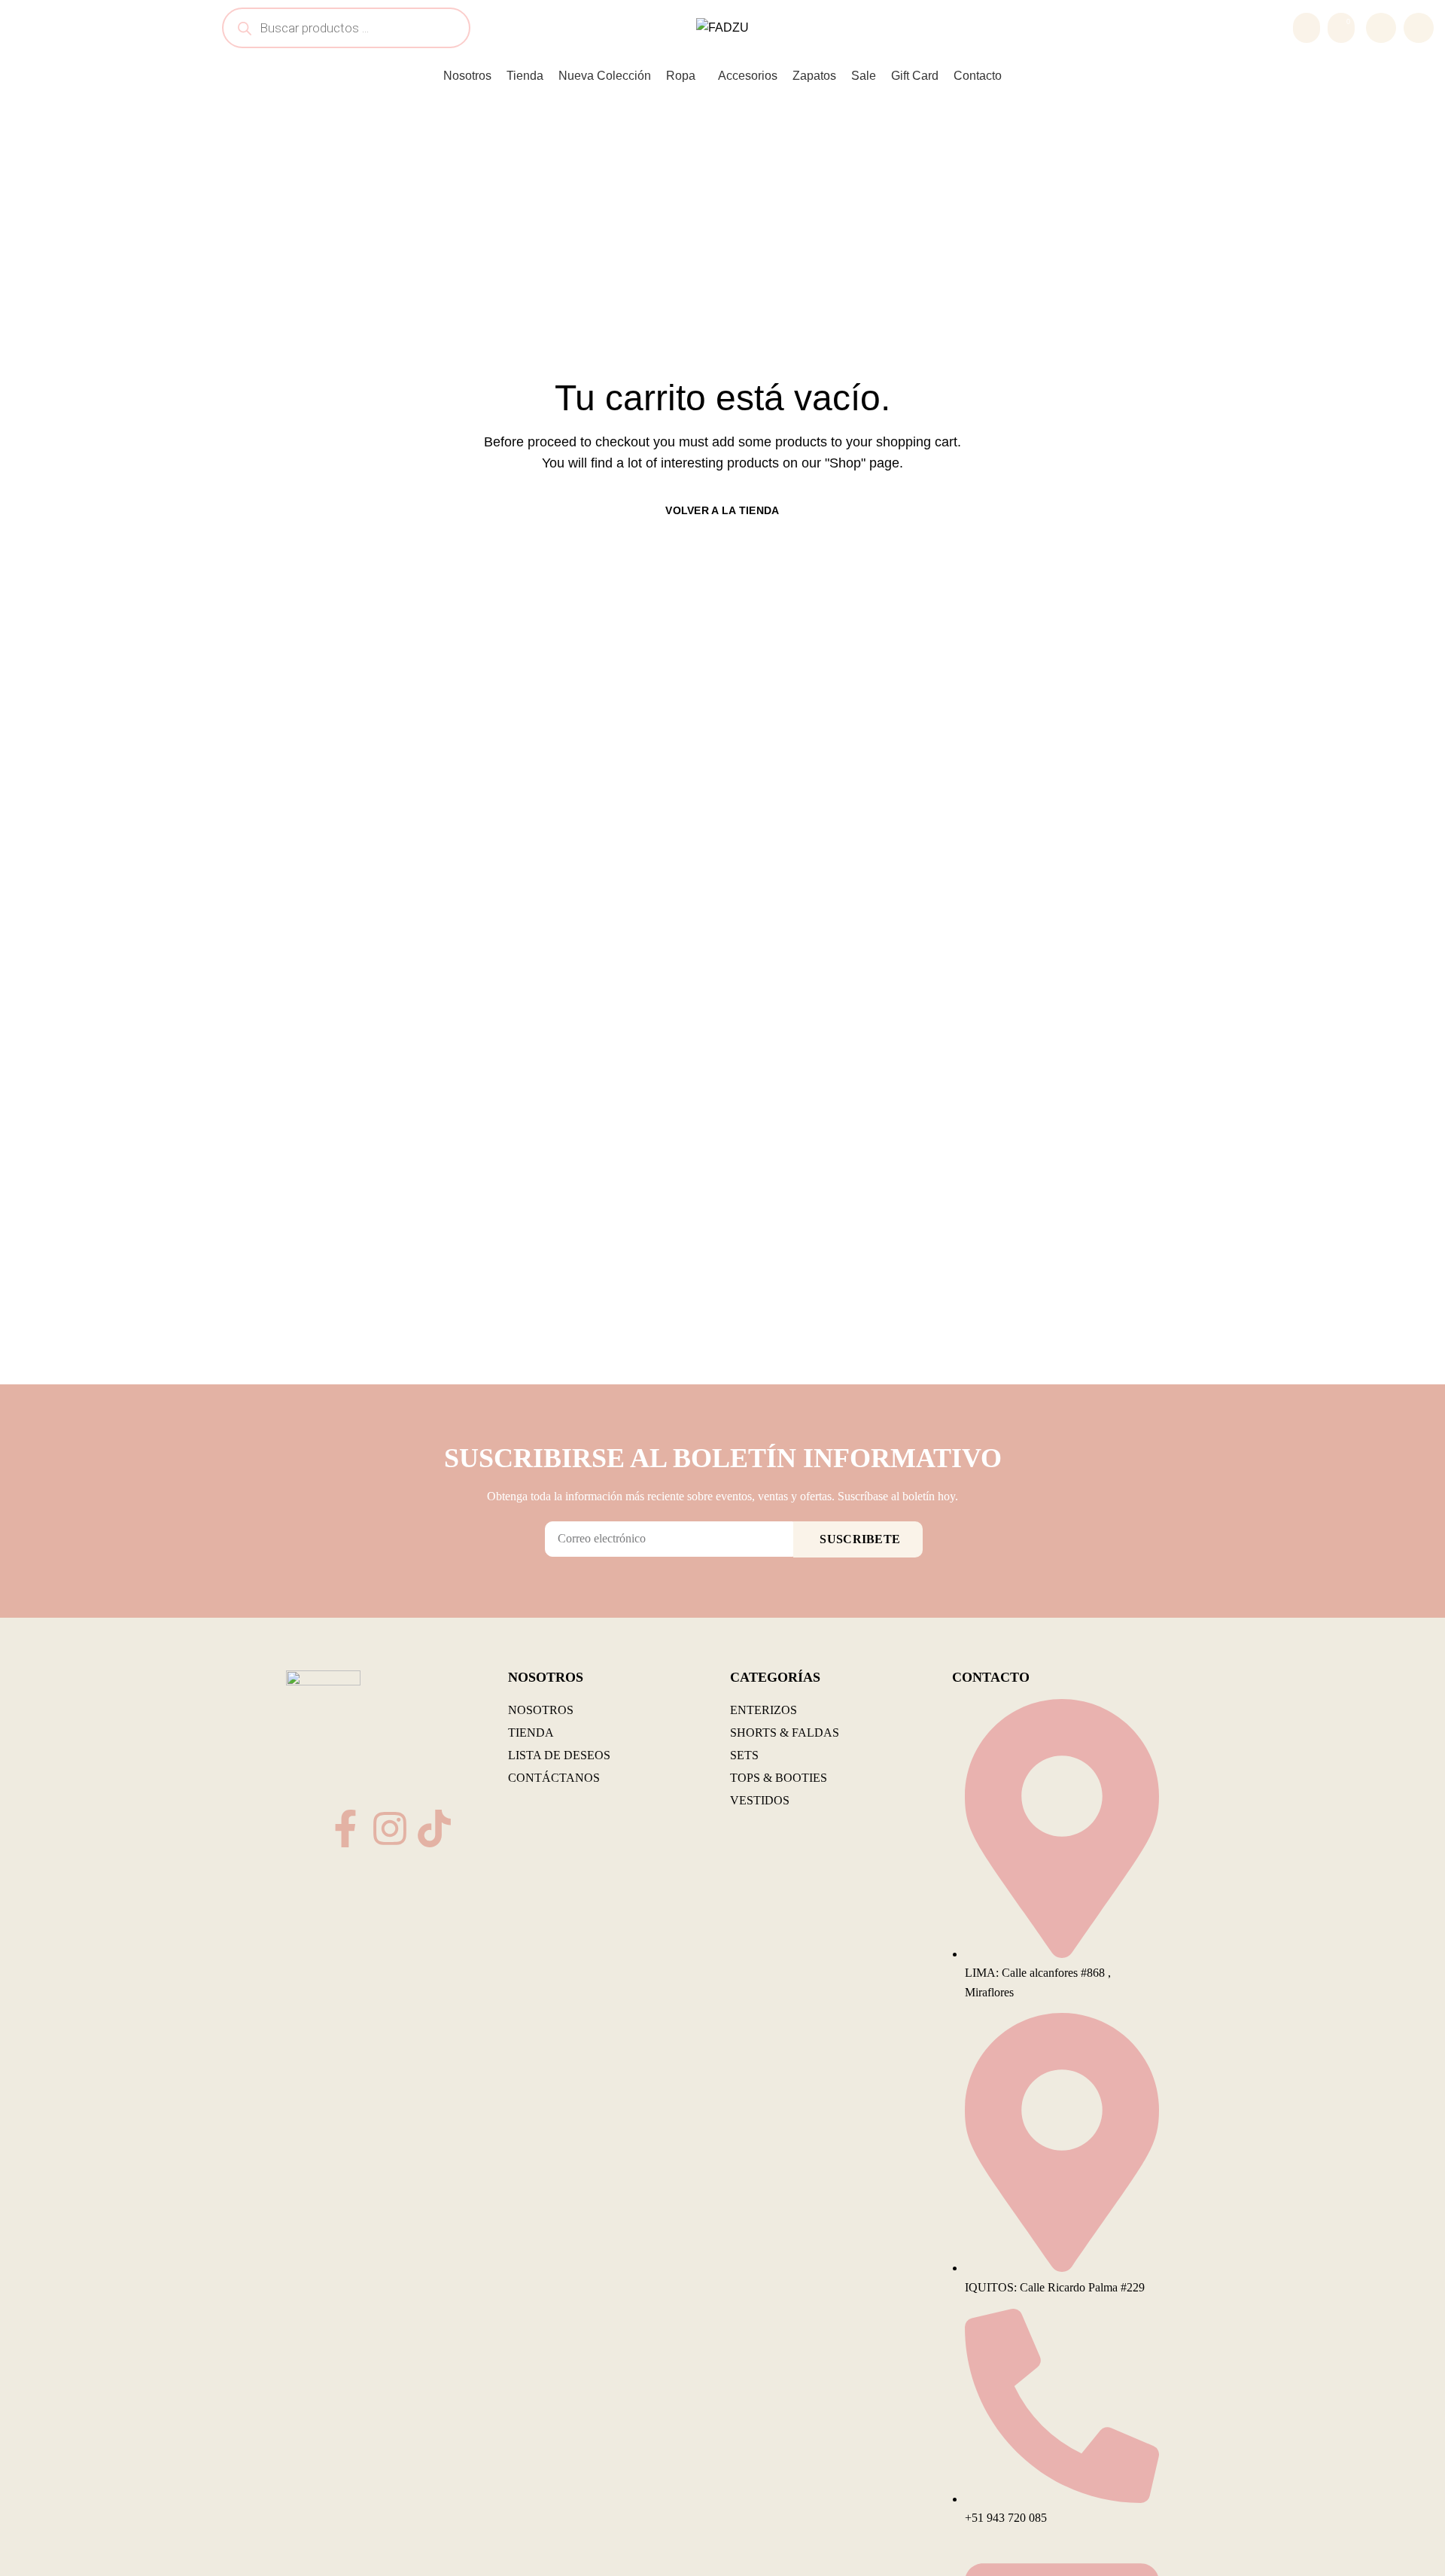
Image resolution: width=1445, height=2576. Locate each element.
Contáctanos (554, 1778)
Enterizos (764, 1710)
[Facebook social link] (1381, 28)
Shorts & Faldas (785, 1733)
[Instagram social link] (1419, 28)
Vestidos (760, 1800)
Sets (744, 1755)
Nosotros (541, 1710)
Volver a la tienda (722, 510)
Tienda (531, 1733)
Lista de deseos (559, 1755)
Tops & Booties (779, 1778)
